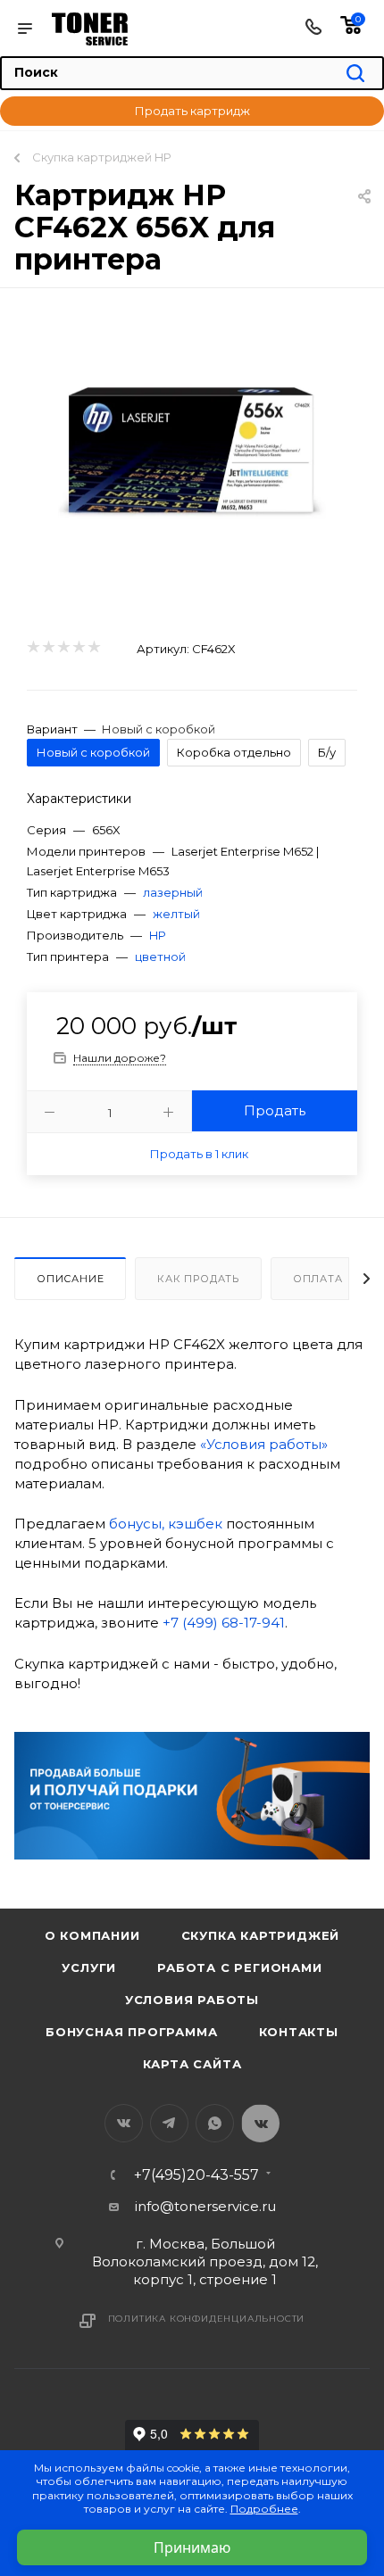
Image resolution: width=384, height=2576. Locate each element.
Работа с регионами (239, 1967)
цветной (160, 957)
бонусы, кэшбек (166, 1524)
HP (158, 935)
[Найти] (355, 74)
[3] (63, 648)
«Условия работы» (264, 1444)
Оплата (318, 1279)
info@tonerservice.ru (205, 2206)
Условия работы (192, 2000)
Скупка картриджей (261, 1935)
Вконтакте (124, 2123)
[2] (48, 648)
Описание (70, 1279)
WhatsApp (215, 2123)
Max (260, 2123)
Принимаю (192, 2547)
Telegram (169, 2123)
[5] (93, 648)
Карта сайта (192, 2064)
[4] (78, 648)
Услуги (89, 1967)
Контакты (299, 2032)
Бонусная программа (131, 2032)
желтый (176, 914)
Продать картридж (192, 111)
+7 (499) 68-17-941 (224, 1623)
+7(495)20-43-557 (196, 2175)
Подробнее (264, 2509)
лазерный (173, 892)
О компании (92, 1935)
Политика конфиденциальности (207, 2319)
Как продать (198, 1279)
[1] (33, 648)
